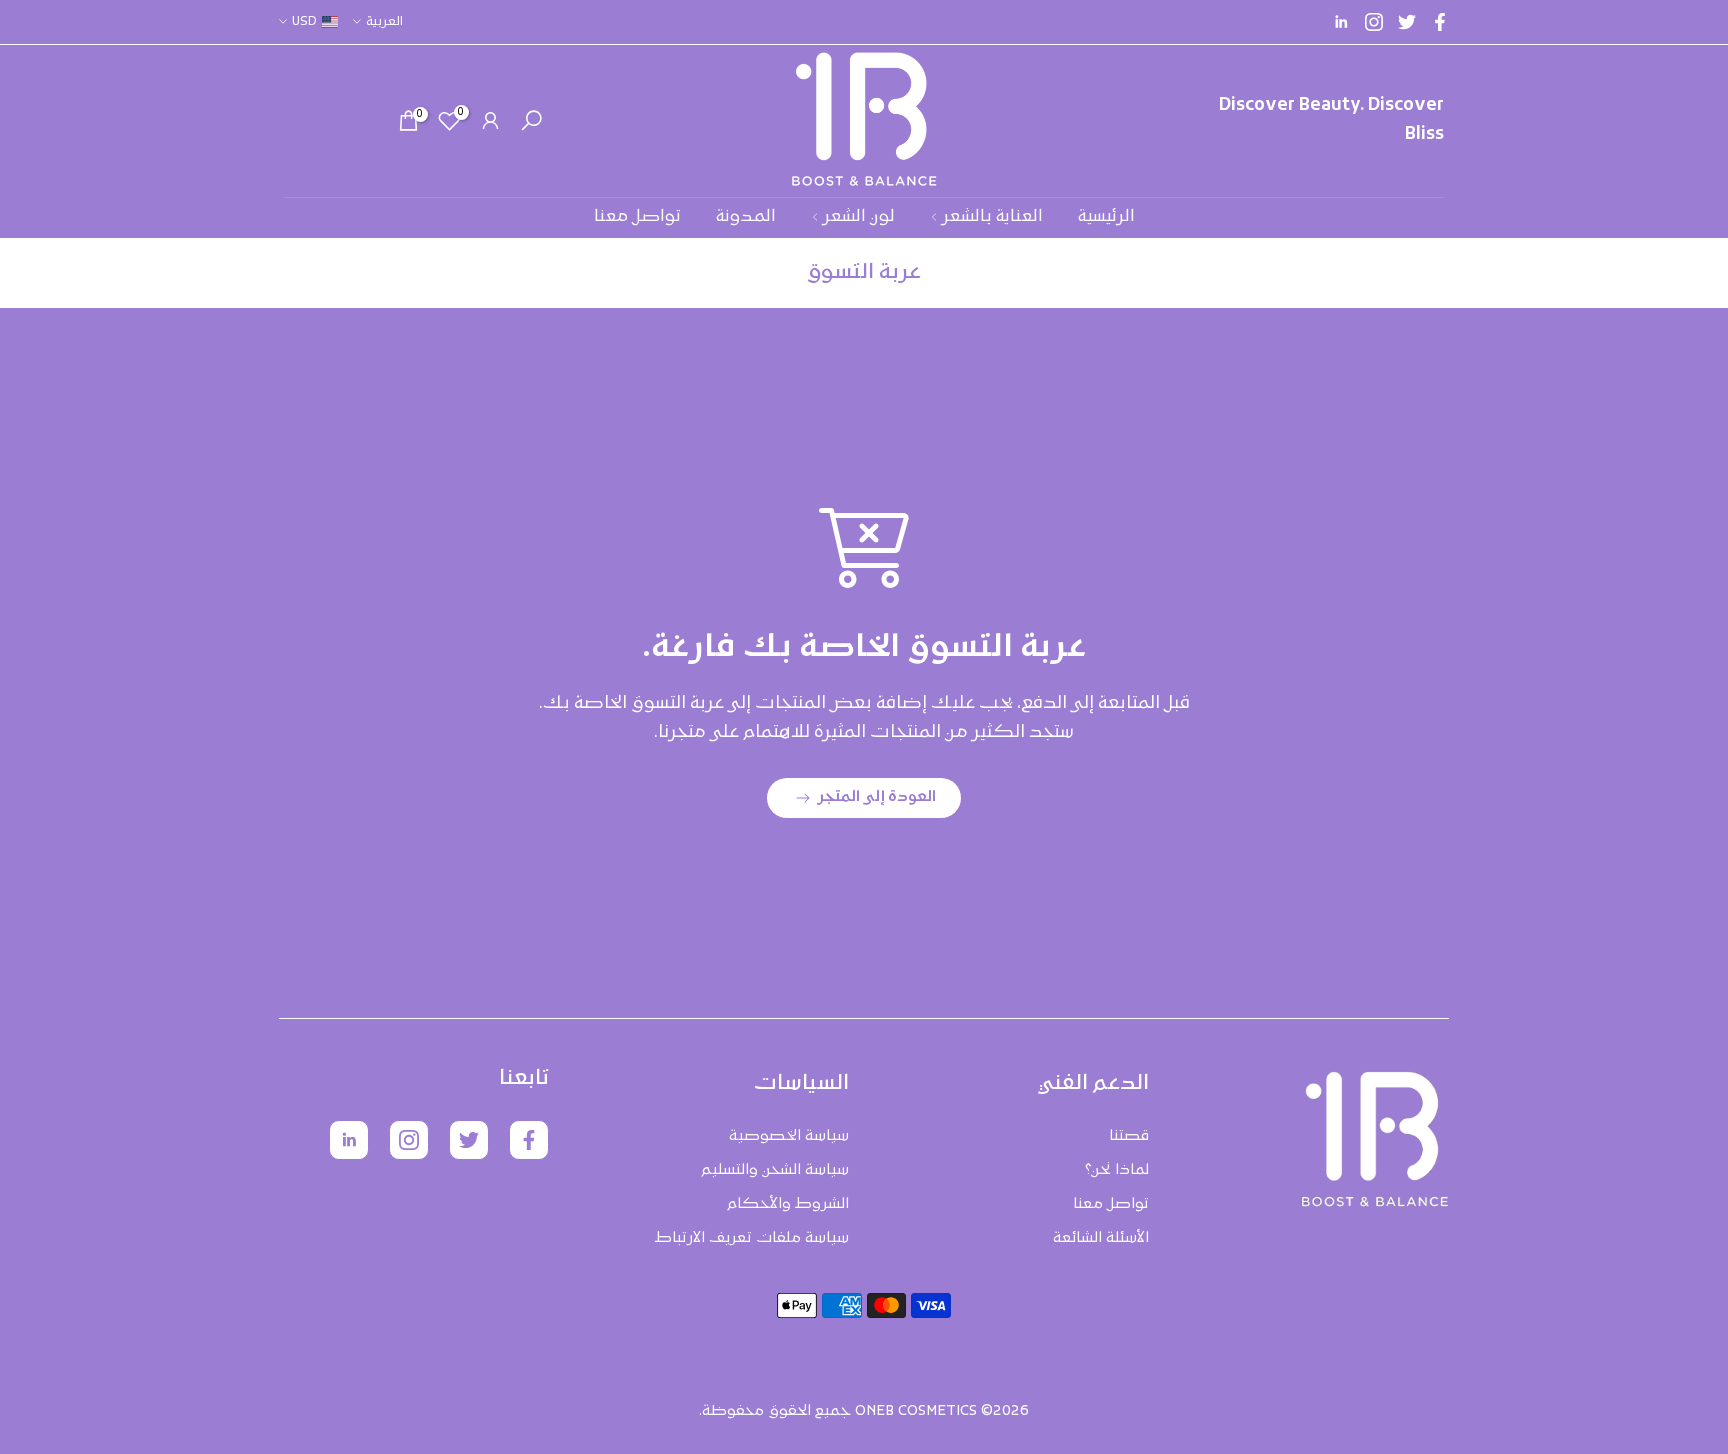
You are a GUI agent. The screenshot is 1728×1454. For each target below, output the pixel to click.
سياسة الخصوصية (789, 1136)
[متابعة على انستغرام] (1374, 22)
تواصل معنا (637, 217)
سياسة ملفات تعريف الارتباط (752, 1238)
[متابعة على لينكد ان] (1341, 22)
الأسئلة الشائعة (1101, 1238)
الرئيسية (1106, 217)
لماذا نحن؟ (1117, 1170)
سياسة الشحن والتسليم (775, 1170)
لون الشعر (859, 217)
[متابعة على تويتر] (1407, 22)
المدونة (746, 217)
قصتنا (1129, 1136)
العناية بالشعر (992, 217)
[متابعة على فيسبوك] (1440, 22)
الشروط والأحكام (788, 1204)
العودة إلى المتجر (877, 797)
